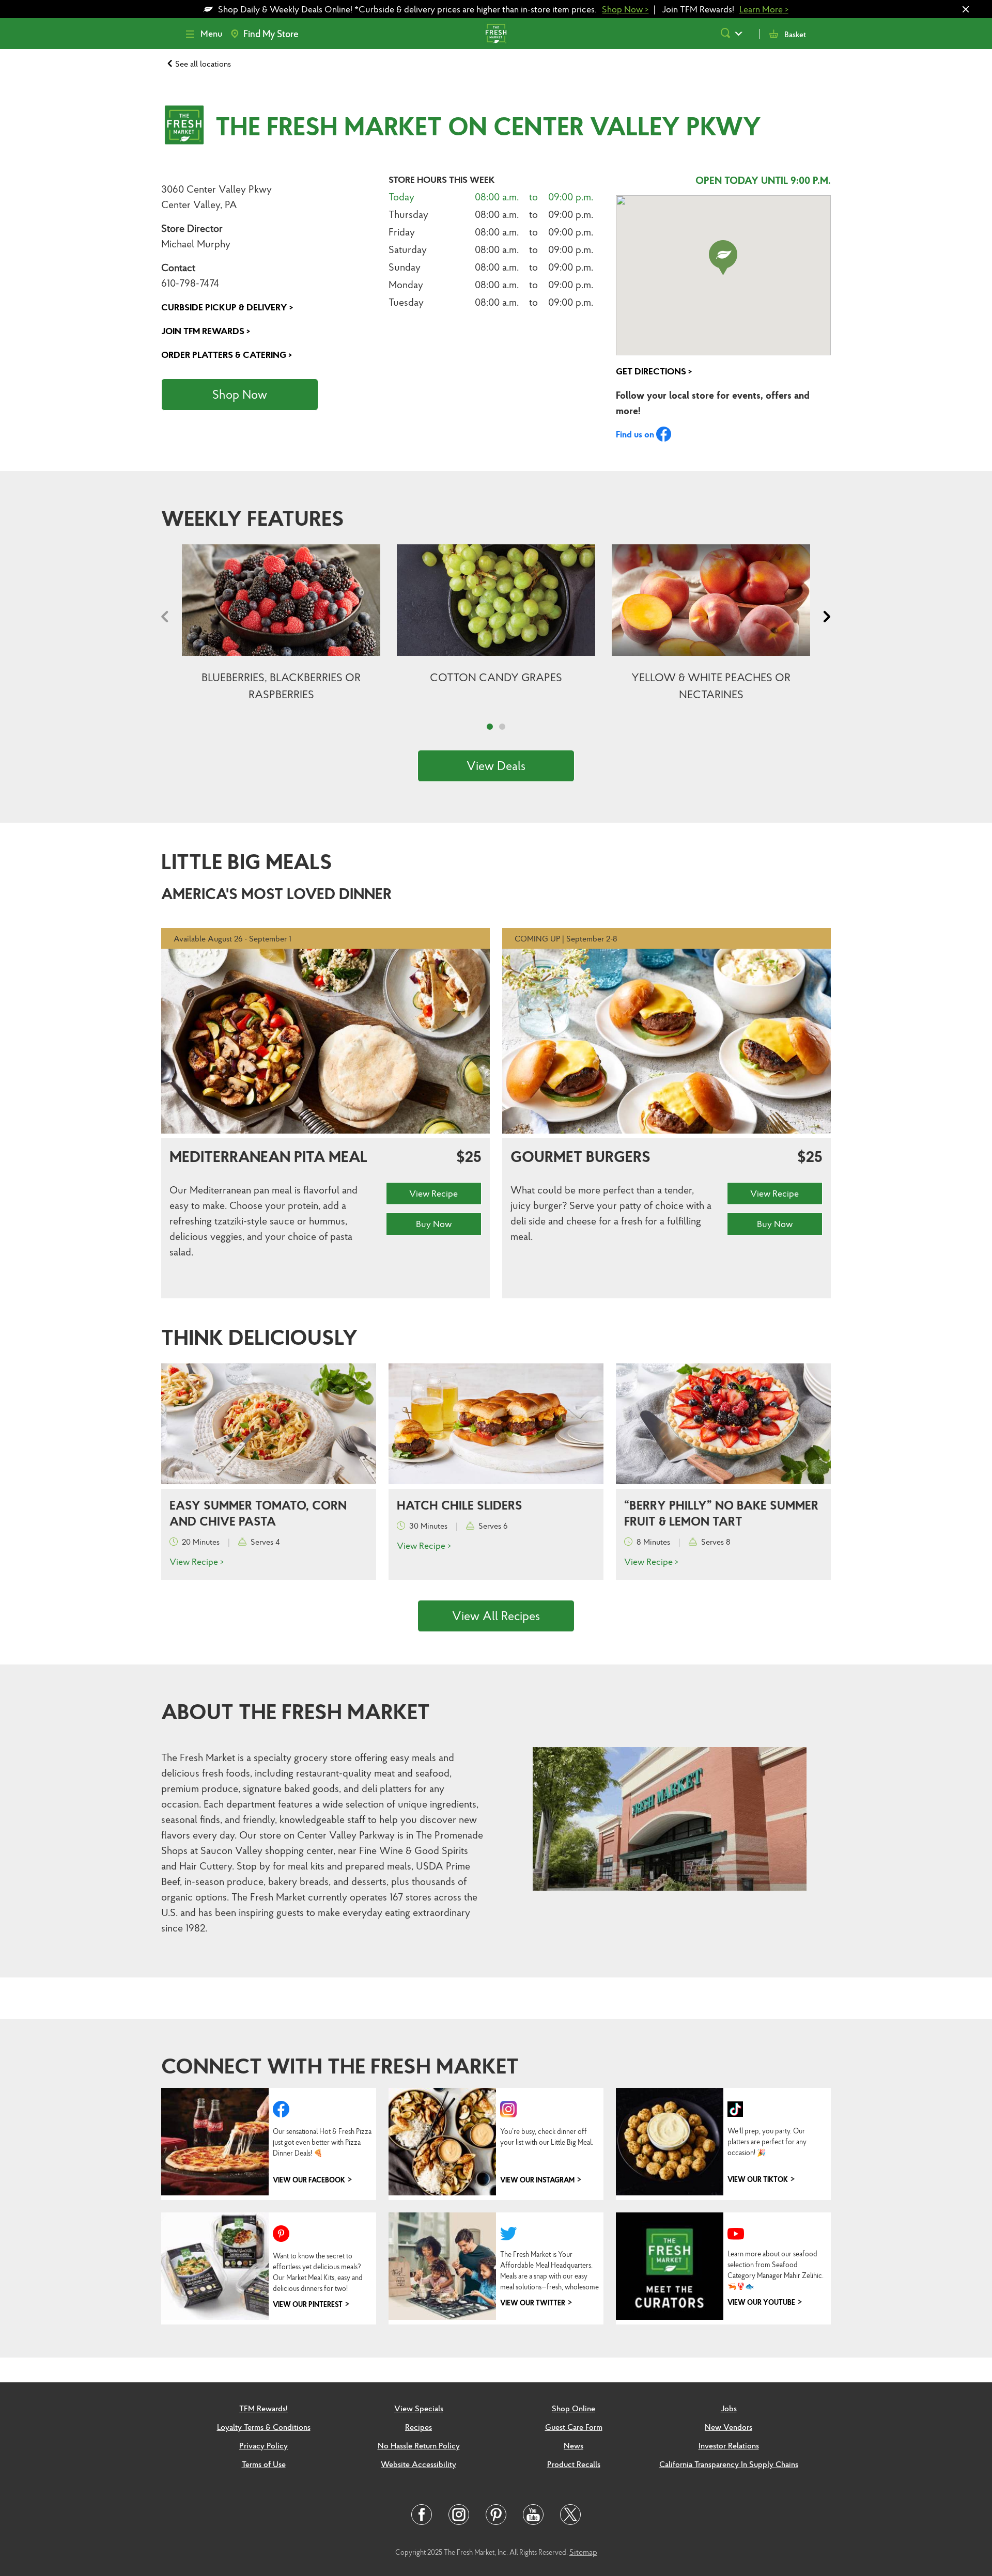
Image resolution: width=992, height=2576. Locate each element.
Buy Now (434, 1224)
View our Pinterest (308, 2304)
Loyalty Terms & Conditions (264, 2427)
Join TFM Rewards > (206, 331)
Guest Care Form (574, 2427)
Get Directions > (654, 371)
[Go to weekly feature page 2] (502, 727)
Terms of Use (264, 2464)
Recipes (419, 2427)
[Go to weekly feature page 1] (490, 727)
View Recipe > (197, 1561)
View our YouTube (761, 2302)
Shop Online (574, 2408)
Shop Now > (625, 9)
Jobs (729, 2408)
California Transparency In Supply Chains (729, 2464)
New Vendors (729, 2427)
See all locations (203, 64)
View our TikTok (758, 2179)
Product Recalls (574, 2464)
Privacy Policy (263, 2445)
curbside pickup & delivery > (227, 307)
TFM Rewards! (263, 2408)
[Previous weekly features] (167, 619)
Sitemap (583, 2552)
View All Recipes (496, 1616)
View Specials (419, 2408)
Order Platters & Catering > (227, 355)
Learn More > (764, 9)
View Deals (496, 766)
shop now (240, 395)
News (574, 2445)
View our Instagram (537, 2180)
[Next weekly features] (825, 619)
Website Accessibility (419, 2464)
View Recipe (433, 1193)
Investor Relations (729, 2445)
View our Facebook (309, 2180)
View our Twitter (533, 2303)
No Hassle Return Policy (419, 2445)
